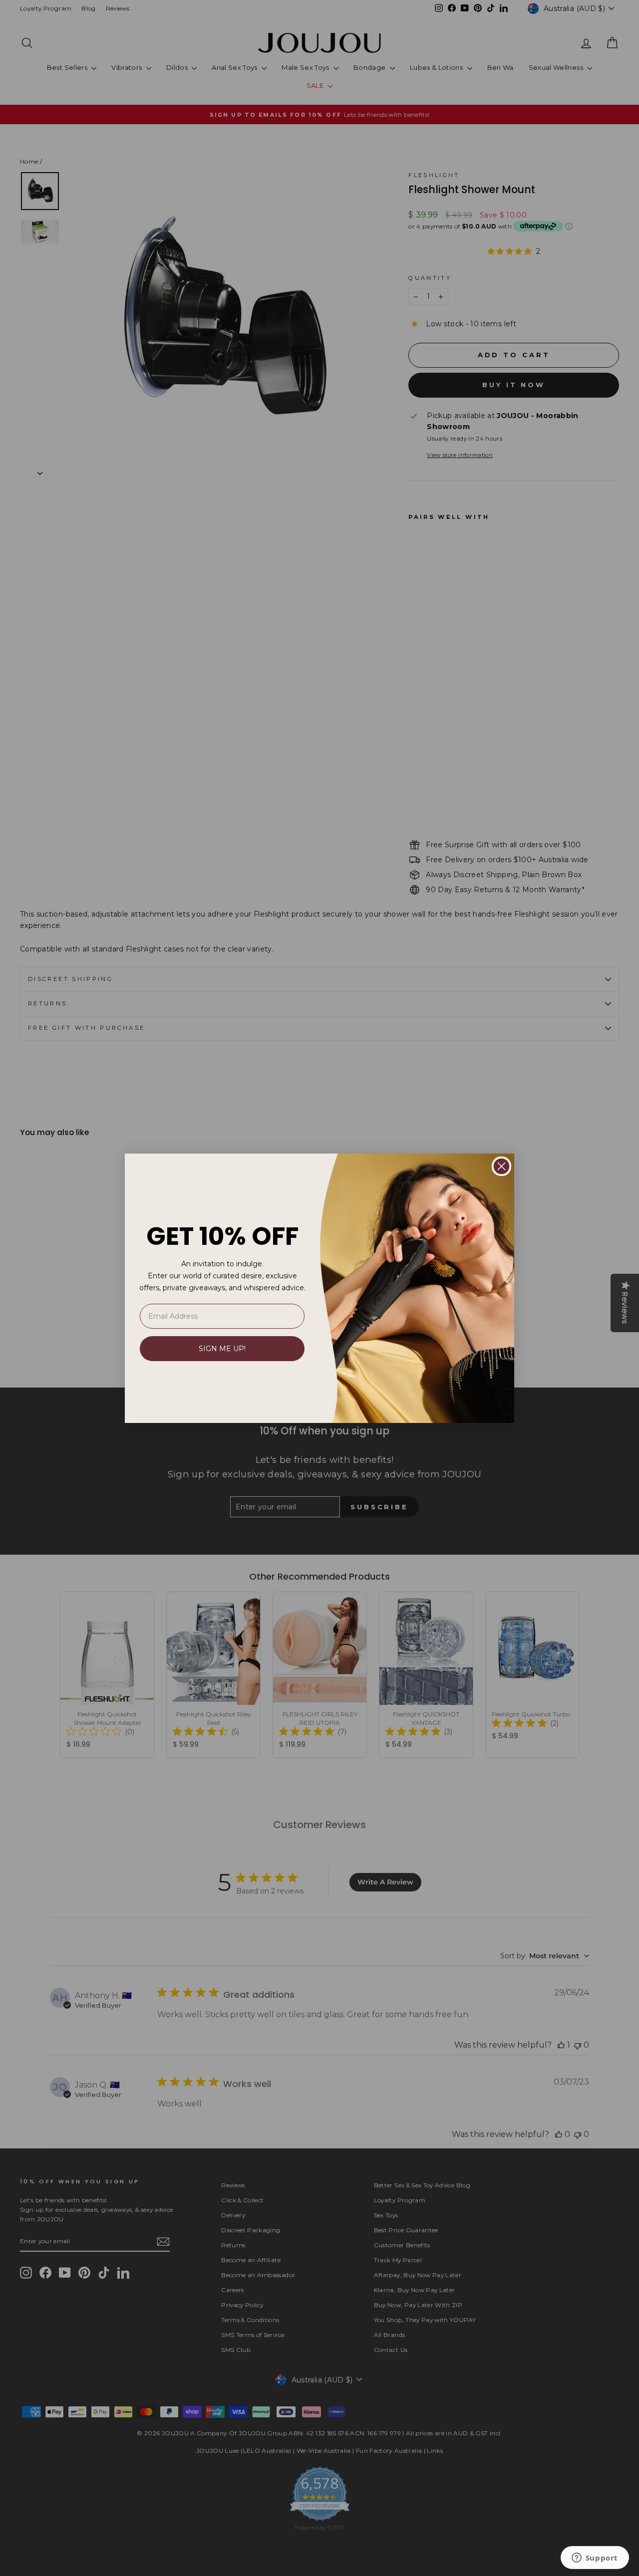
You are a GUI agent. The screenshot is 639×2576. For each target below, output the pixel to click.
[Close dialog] (501, 1166)
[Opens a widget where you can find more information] (595, 2559)
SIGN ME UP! (222, 1349)
